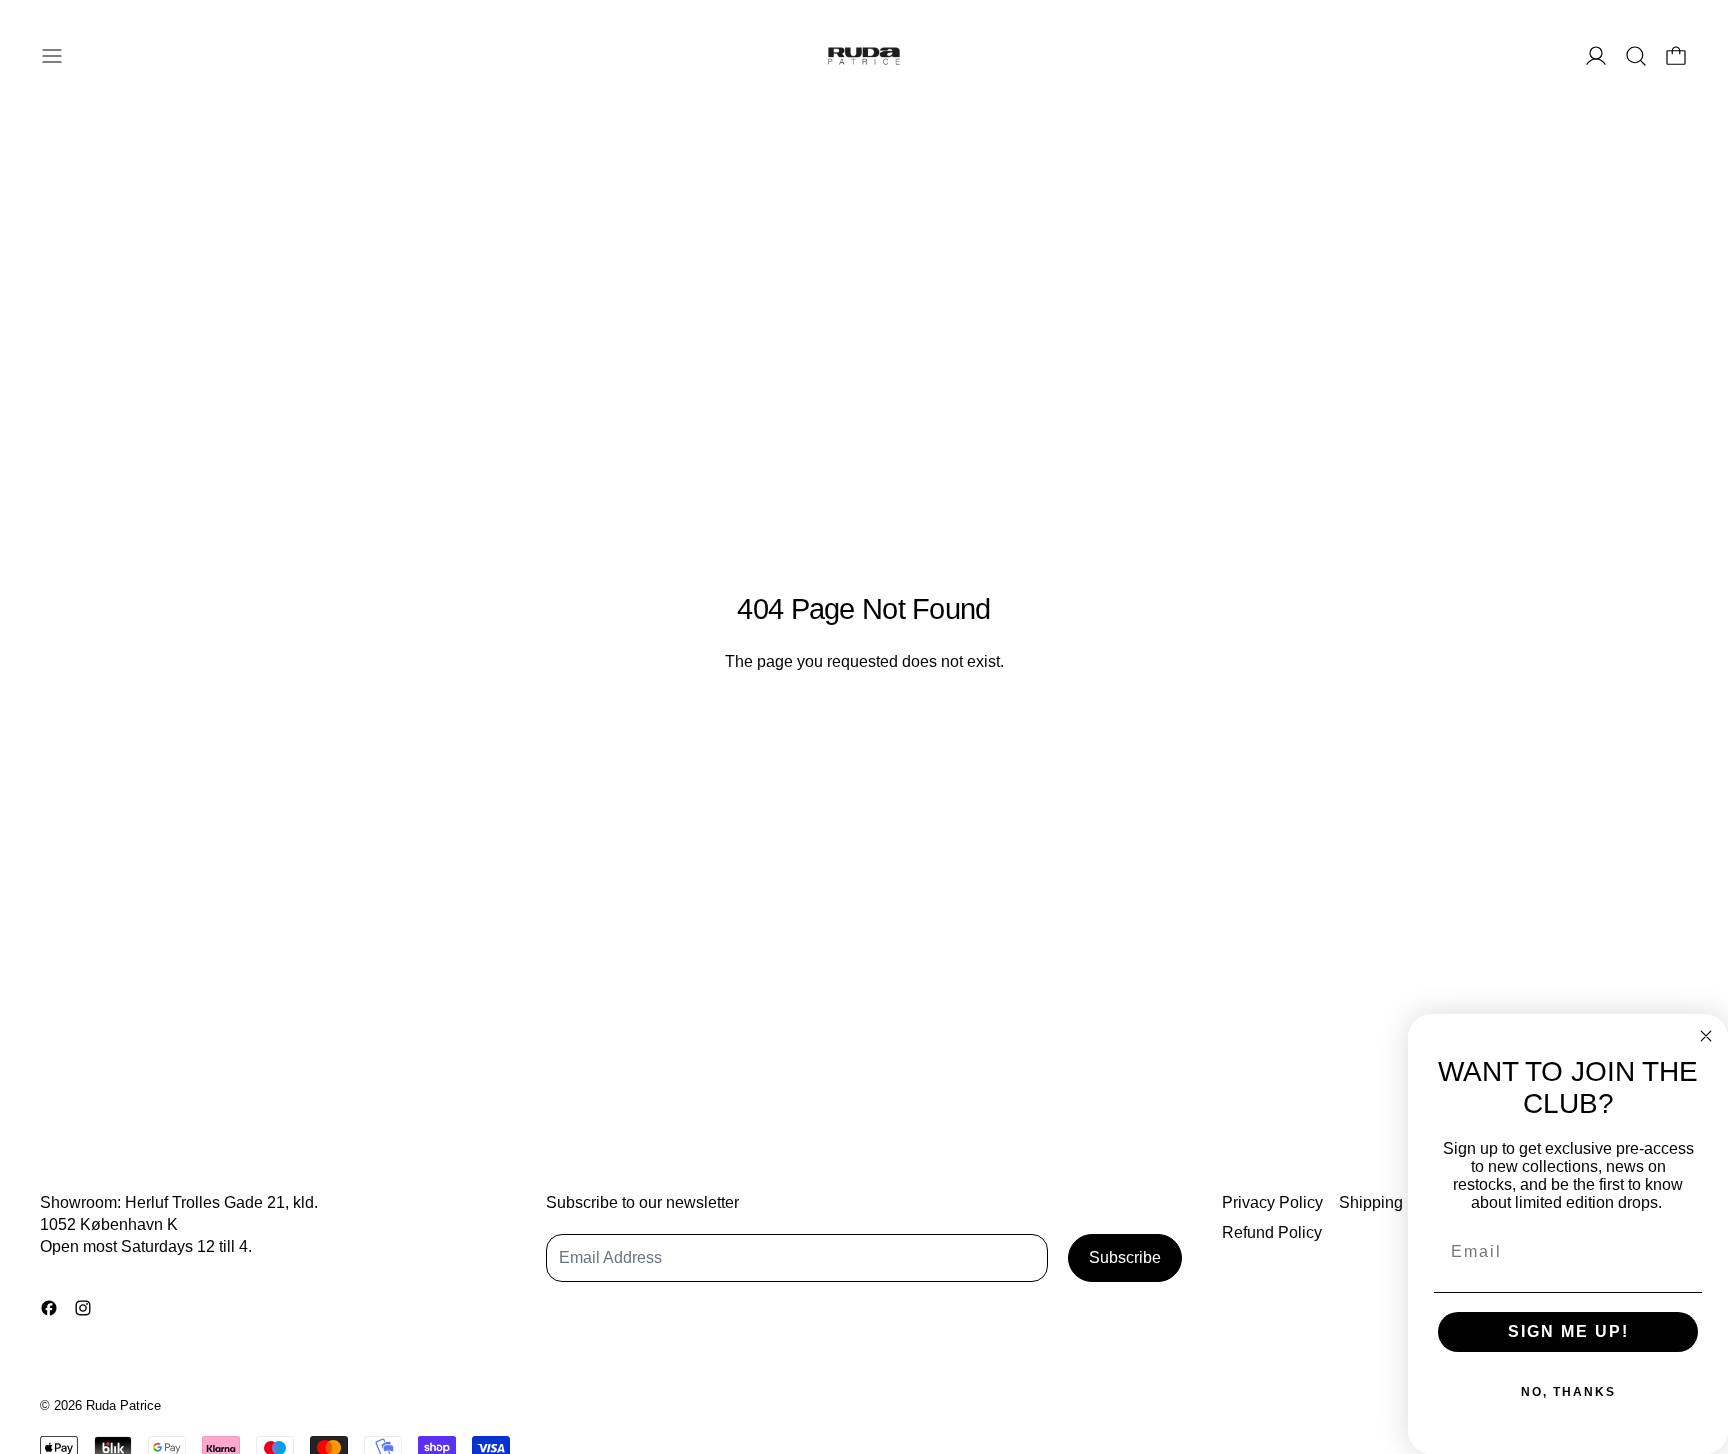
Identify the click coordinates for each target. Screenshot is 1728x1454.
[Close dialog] (1706, 1036)
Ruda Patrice (123, 1405)
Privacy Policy (1272, 1202)
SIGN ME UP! (1568, 1331)
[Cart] (1676, 56)
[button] (1636, 56)
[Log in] (1596, 56)
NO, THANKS (1568, 1392)
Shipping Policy (1395, 1202)
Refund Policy (1272, 1232)
